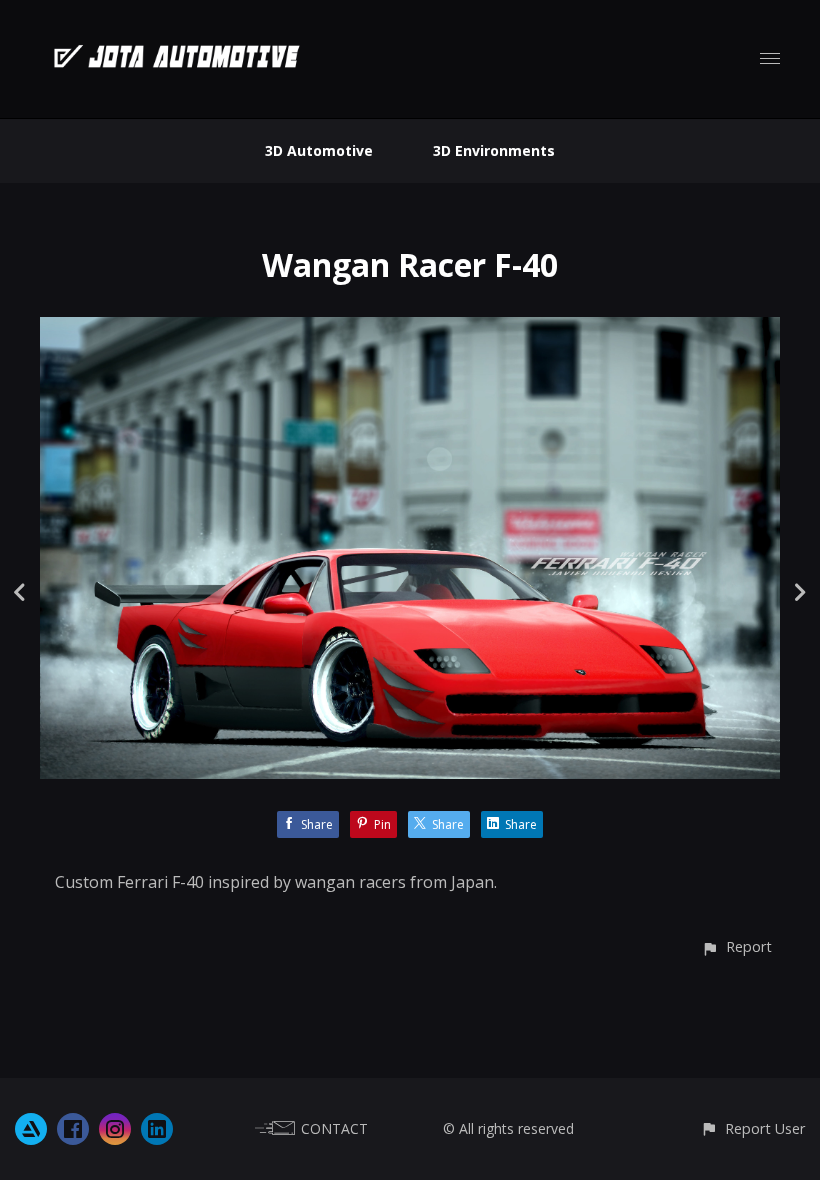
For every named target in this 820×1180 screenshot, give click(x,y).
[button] (736, 946)
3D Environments (494, 150)
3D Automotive (319, 150)
